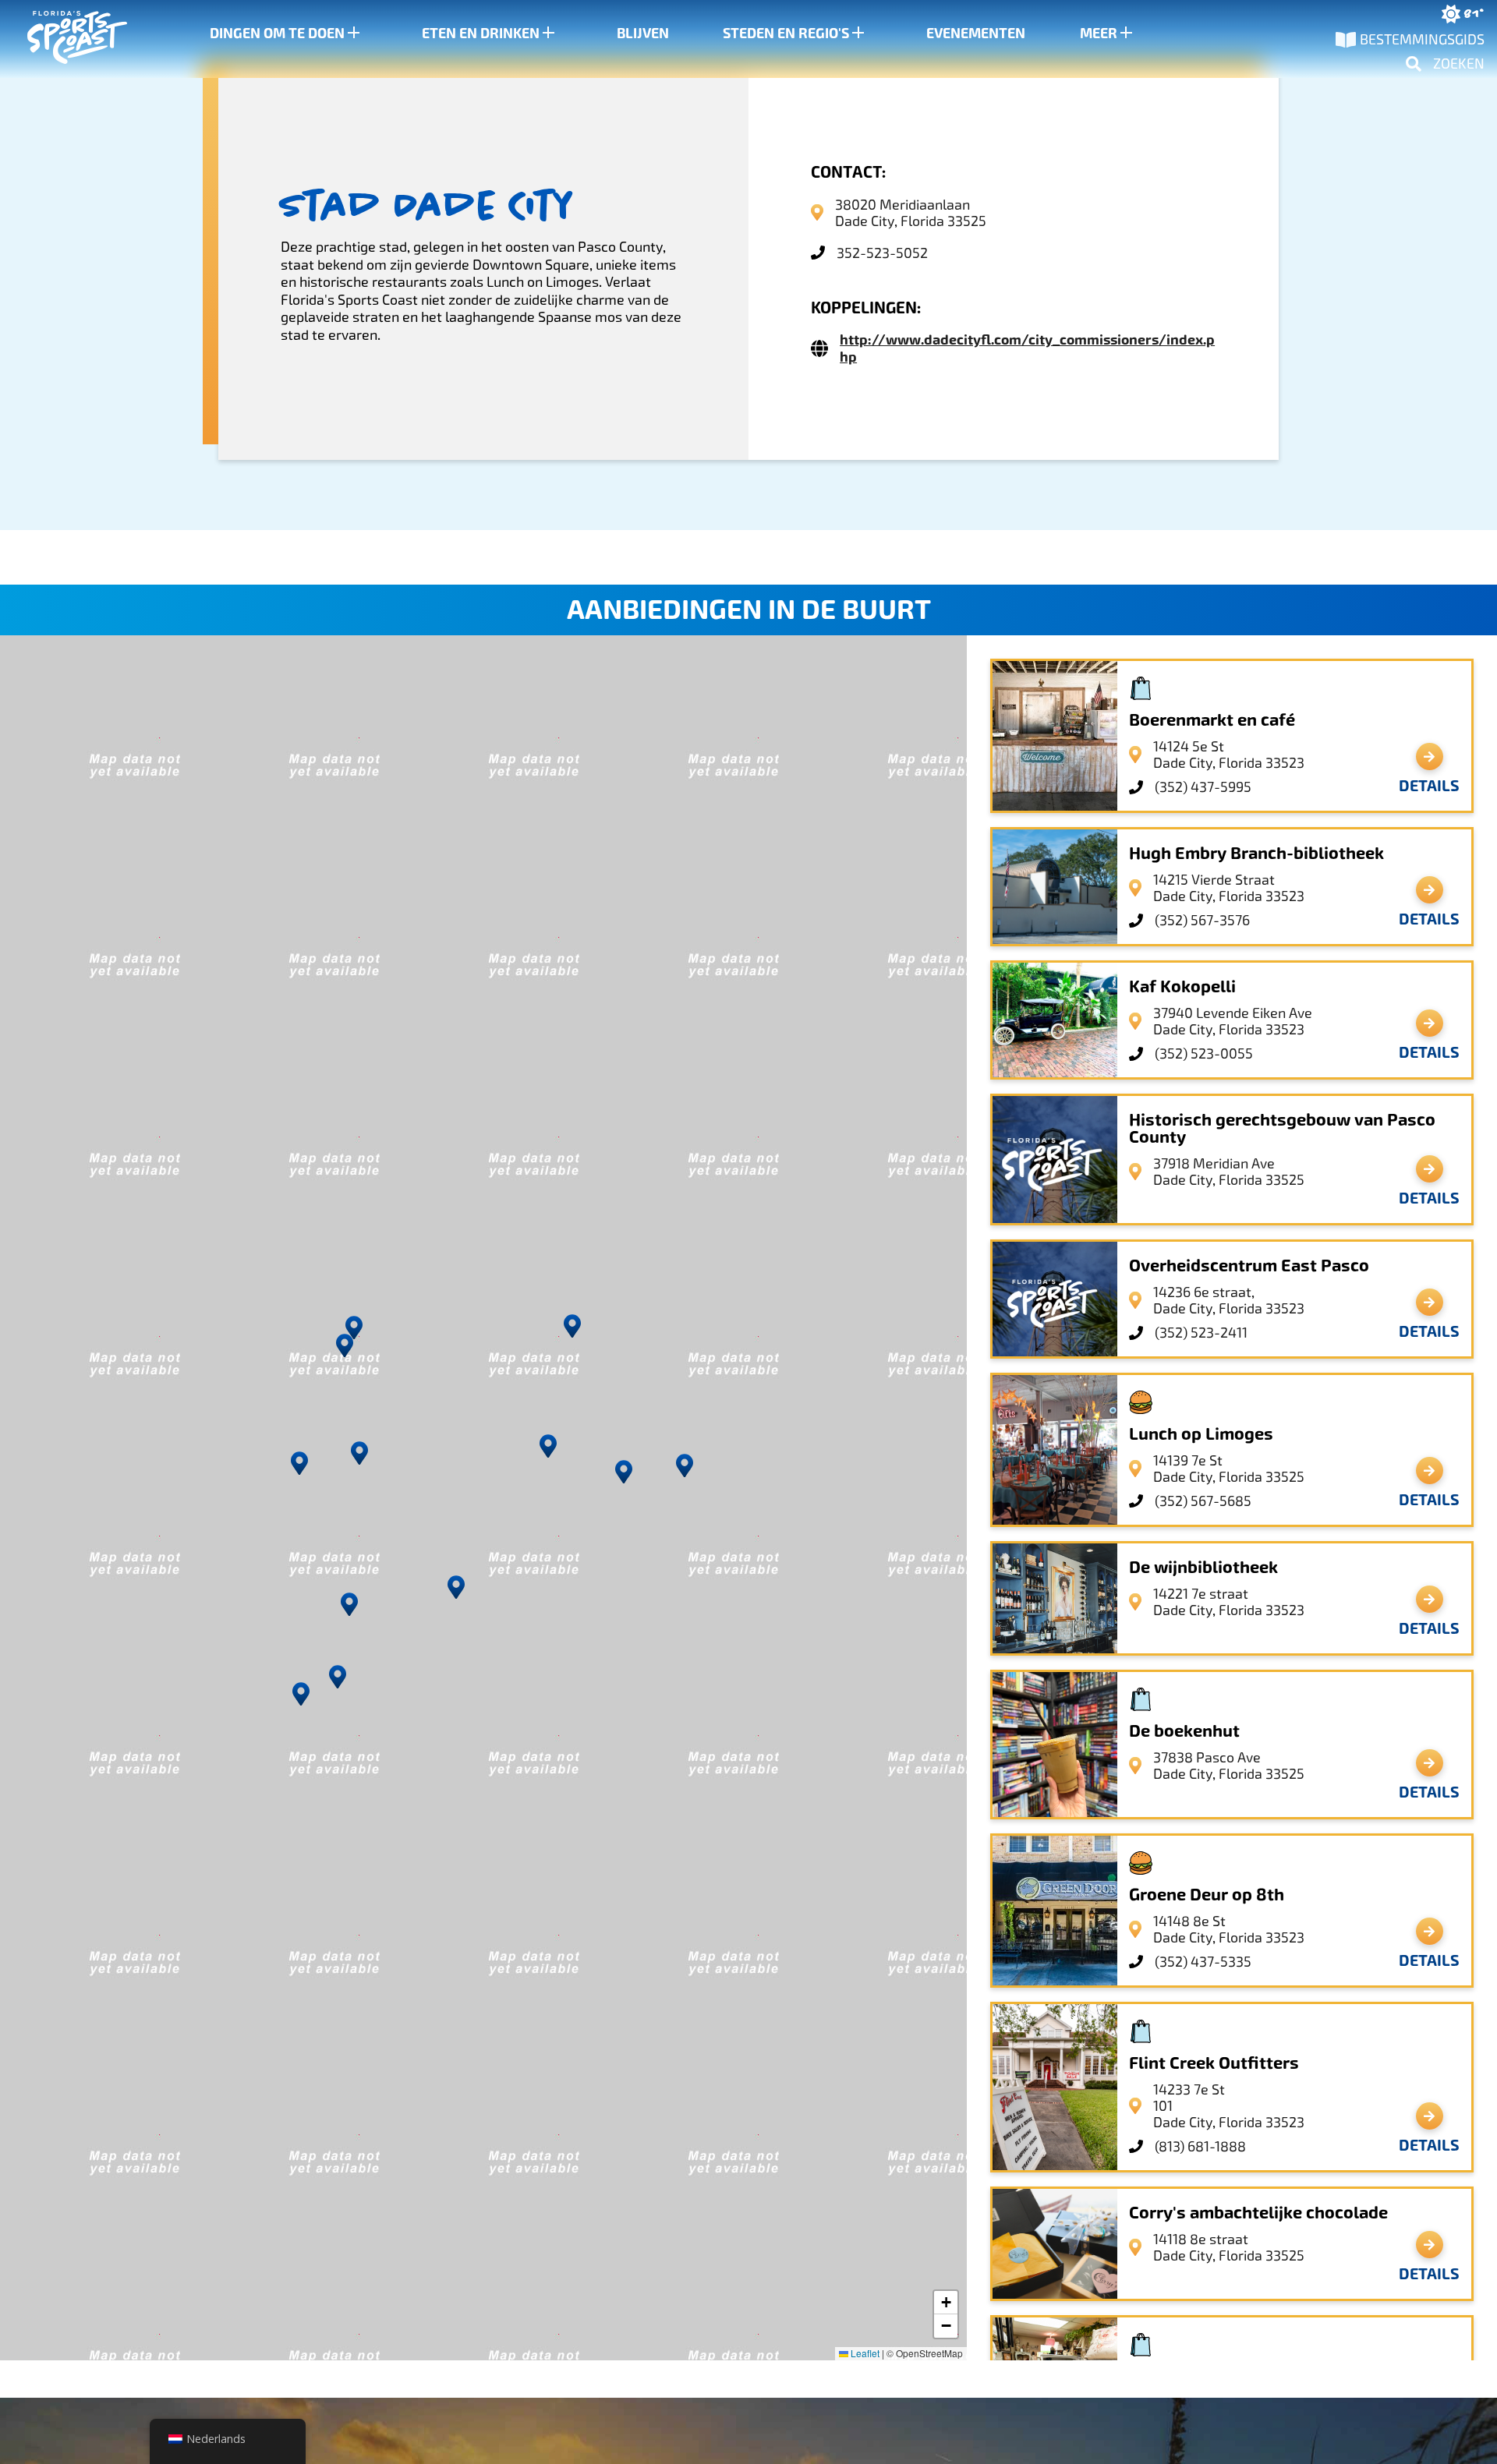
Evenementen (976, 34)
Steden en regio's (786, 34)
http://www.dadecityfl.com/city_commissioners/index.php (1027, 348)
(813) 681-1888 (1200, 2146)
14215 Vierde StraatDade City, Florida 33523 (1229, 888)
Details (1429, 786)
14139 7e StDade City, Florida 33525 (1229, 1469)
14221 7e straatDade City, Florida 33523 (1229, 1602)
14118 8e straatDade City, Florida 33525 (1229, 2247)
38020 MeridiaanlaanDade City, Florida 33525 (911, 213)
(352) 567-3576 (1202, 920)
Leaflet (864, 2353)
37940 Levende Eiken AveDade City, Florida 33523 (1233, 1021)
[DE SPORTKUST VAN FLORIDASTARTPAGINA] (62, 39)
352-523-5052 (882, 253)
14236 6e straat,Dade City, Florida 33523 (1229, 1300)
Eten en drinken (481, 34)
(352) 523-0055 (1204, 1053)
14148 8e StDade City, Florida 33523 (1229, 1929)
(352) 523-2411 (1201, 1333)
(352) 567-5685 (1203, 1501)
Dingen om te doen (277, 34)
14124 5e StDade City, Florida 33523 (1229, 755)
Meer (1099, 34)
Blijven (643, 34)
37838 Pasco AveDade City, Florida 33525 (1229, 1766)
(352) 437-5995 (1203, 787)
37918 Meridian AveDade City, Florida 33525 (1229, 1172)
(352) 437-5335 (1203, 1962)
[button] (624, 1472)
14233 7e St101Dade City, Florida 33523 (1229, 2106)
